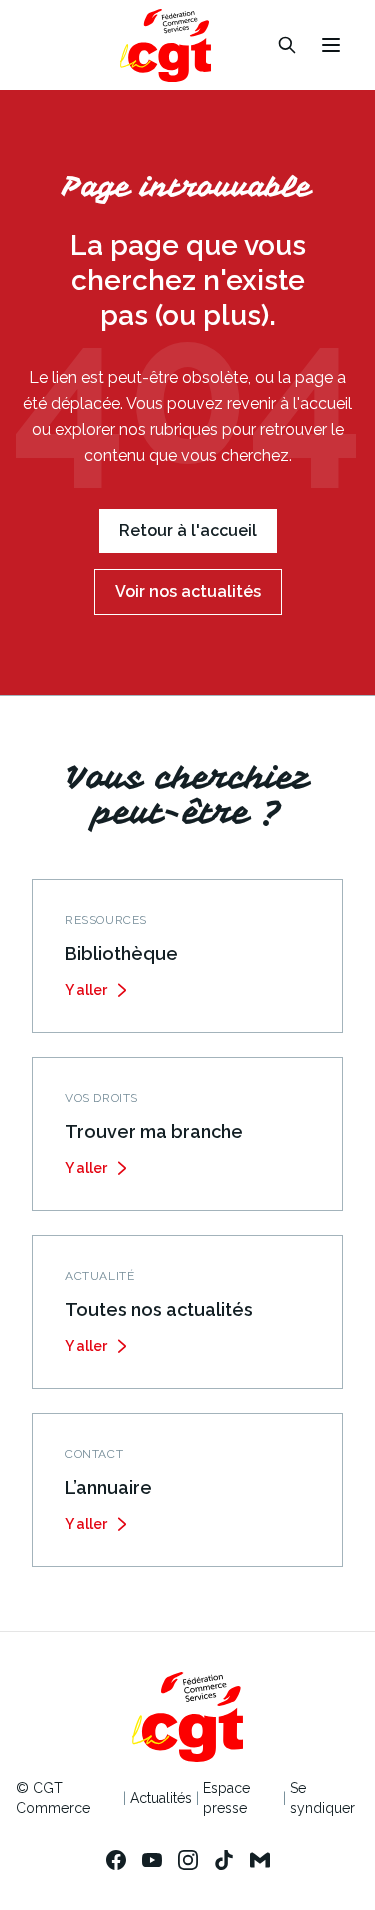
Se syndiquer (322, 1798)
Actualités (161, 1798)
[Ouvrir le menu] (331, 45)
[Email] (260, 1860)
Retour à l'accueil (188, 530)
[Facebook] (116, 1860)
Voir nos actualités (188, 591)
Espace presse (226, 1798)
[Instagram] (188, 1860)
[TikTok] (224, 1860)
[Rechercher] (287, 45)
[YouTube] (152, 1860)
